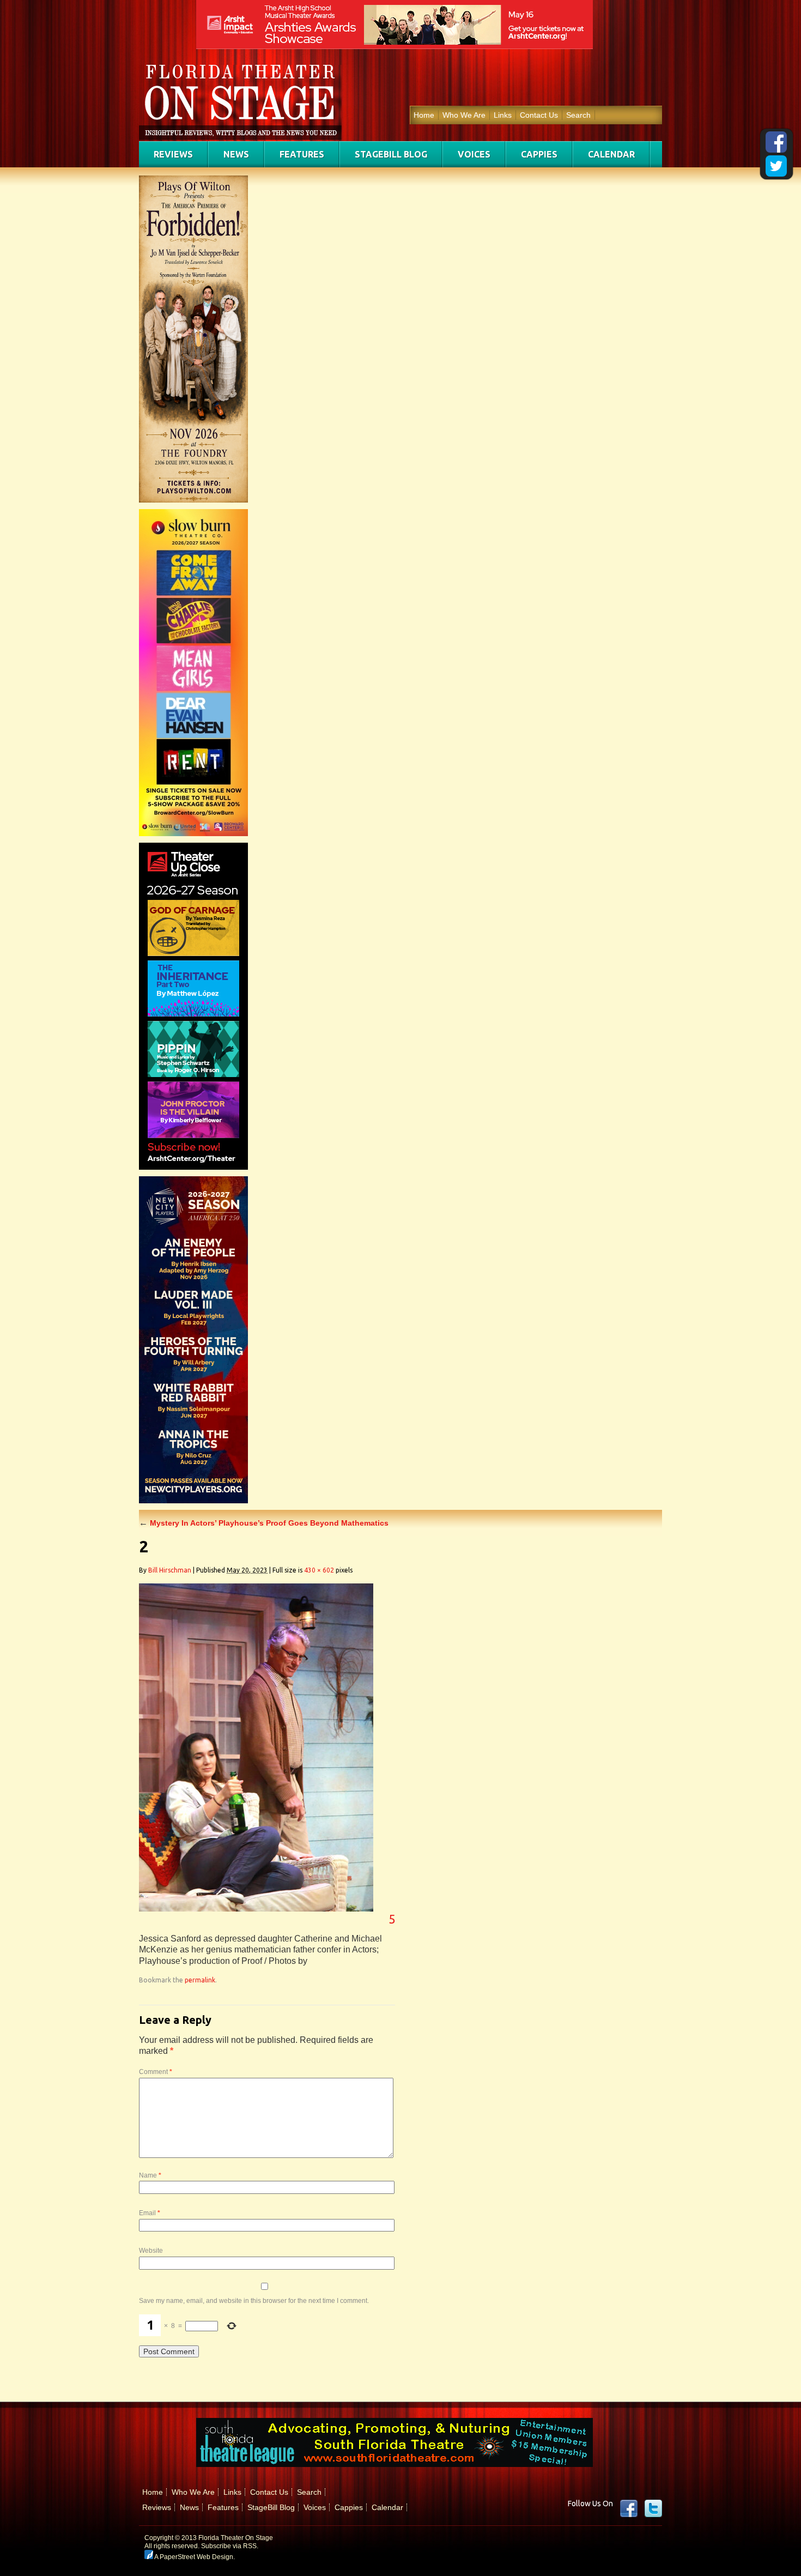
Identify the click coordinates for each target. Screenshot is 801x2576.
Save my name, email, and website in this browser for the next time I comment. (254, 2301)
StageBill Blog (391, 154)
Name (150, 2175)
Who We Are (464, 115)
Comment (156, 2072)
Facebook (629, 2508)
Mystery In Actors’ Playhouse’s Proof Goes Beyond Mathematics (264, 1523)
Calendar (611, 154)
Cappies (539, 154)
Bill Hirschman (170, 1570)
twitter (653, 2508)
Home (424, 115)
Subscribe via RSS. (230, 2546)
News (236, 154)
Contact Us (539, 115)
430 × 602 (319, 1570)
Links (503, 115)
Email (150, 2213)
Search (578, 115)
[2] (256, 1909)
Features (302, 154)
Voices (474, 154)
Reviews (173, 154)
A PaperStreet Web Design (193, 2557)
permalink (200, 1980)
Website (151, 2251)
